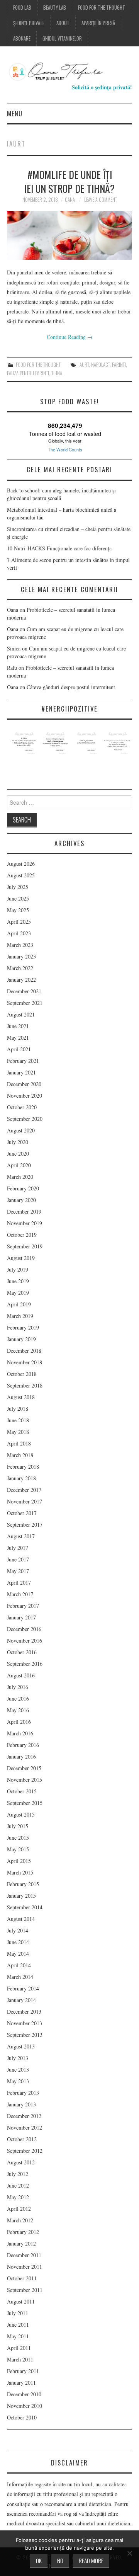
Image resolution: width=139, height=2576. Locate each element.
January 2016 (21, 1756)
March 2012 (20, 2220)
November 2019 (25, 1223)
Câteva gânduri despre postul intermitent (72, 687)
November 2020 (25, 1096)
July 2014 (18, 1930)
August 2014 (21, 1919)
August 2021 (21, 1014)
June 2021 (18, 1026)
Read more (91, 2561)
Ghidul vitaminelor (62, 38)
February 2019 (23, 1327)
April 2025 (19, 922)
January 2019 (21, 1339)
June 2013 (18, 2069)
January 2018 (21, 1478)
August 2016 (21, 1675)
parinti (119, 365)
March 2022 (20, 968)
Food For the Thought (102, 8)
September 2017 (25, 1525)
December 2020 (24, 1084)
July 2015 (18, 1826)
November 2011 (25, 2267)
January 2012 (21, 2243)
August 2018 (21, 1397)
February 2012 (23, 2232)
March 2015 (20, 1872)
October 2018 (22, 1374)
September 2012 (25, 2151)
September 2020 (25, 1119)
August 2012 (21, 2162)
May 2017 (18, 1571)
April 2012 (19, 2209)
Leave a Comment (101, 200)
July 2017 (18, 1548)
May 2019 (18, 1293)
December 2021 (24, 991)
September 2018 (25, 1385)
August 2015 (21, 1814)
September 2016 (25, 1664)
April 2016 (19, 1722)
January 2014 (21, 2000)
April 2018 (19, 1443)
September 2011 (25, 2290)
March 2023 (20, 945)
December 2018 (24, 1351)
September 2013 (25, 2035)
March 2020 (20, 1177)
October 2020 (22, 1107)
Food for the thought (38, 365)
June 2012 (18, 2185)
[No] (129, 2553)
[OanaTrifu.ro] (69, 71)
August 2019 (21, 1258)
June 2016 (18, 1698)
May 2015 (18, 1849)
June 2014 (18, 1942)
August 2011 (21, 2301)
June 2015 (18, 1838)
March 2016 (20, 1733)
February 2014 (23, 1988)
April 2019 (19, 1304)
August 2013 (21, 2046)
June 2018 (18, 1420)
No (60, 2561)
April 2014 (19, 1965)
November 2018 (25, 1362)
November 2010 (25, 2406)
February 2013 (23, 2093)
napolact (100, 365)
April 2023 (19, 933)
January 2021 (21, 1072)
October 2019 (22, 1235)
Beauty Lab (55, 8)
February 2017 (23, 1606)
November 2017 (25, 1501)
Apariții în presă (98, 23)
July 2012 (18, 2174)
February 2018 (23, 1467)
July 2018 (18, 1409)
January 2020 (21, 1200)
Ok (39, 2561)
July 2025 (18, 887)
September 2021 (25, 1003)
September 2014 (25, 1907)
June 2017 (18, 1559)
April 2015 (19, 1861)
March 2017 (20, 1594)
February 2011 (23, 2371)
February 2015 (23, 1884)
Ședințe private (29, 23)
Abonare (22, 38)
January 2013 (21, 2104)
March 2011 (20, 2359)
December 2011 (24, 2255)
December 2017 (24, 1490)
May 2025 (18, 910)
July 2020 (18, 1142)
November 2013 (25, 2023)
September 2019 (25, 1246)
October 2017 (22, 1513)
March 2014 (20, 1977)
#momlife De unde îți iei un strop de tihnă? (69, 181)
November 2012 (25, 2127)
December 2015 (24, 1768)
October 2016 (22, 1652)
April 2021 (19, 1049)
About (63, 23)
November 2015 (25, 1780)
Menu (15, 113)
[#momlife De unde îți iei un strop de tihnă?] (69, 236)
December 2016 (24, 1629)
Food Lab (22, 8)
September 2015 (25, 1803)
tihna (57, 373)
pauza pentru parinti (28, 373)
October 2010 (22, 2417)
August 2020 (21, 1130)
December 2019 (24, 1211)
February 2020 (23, 1188)
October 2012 (22, 2139)
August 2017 (21, 1536)
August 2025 (21, 875)
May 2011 (18, 2336)
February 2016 (23, 1745)
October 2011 (22, 2278)
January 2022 (21, 980)
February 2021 (23, 1061)
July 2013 (18, 2058)
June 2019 (18, 1281)
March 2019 (20, 1316)
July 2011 (18, 2313)
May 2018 (18, 1432)
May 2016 (18, 1710)
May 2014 (18, 1954)
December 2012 (24, 2116)
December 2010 (24, 2394)
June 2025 (18, 898)
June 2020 (18, 1153)
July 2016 (18, 1687)
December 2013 (24, 2012)
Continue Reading (70, 337)
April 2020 (19, 1165)
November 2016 (25, 1640)
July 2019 (18, 1269)
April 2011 (19, 2348)
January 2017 (21, 1617)
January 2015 (21, 1896)
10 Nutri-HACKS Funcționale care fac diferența (59, 548)
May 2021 (18, 1038)
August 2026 (21, 864)
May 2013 (18, 2081)
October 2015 (22, 1791)
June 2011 (18, 2325)
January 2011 (21, 2383)
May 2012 (18, 2197)
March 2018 (20, 1455)
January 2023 (21, 956)
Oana (70, 200)
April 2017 (19, 1583)
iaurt (84, 365)
